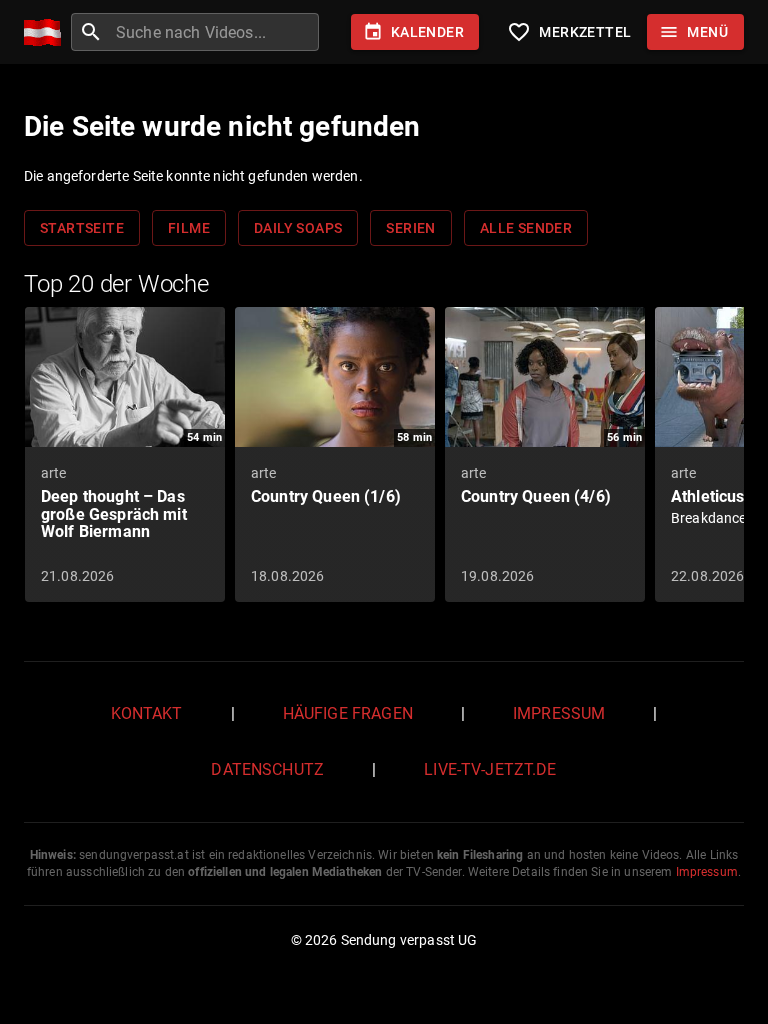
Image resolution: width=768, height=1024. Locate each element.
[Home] (47, 32)
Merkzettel (569, 32)
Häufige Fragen (348, 713)
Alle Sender (526, 228)
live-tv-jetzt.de (490, 769)
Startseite (82, 228)
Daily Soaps (298, 228)
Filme (189, 228)
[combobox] (215, 32)
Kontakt (147, 713)
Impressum (559, 713)
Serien (410, 228)
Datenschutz (267, 769)
